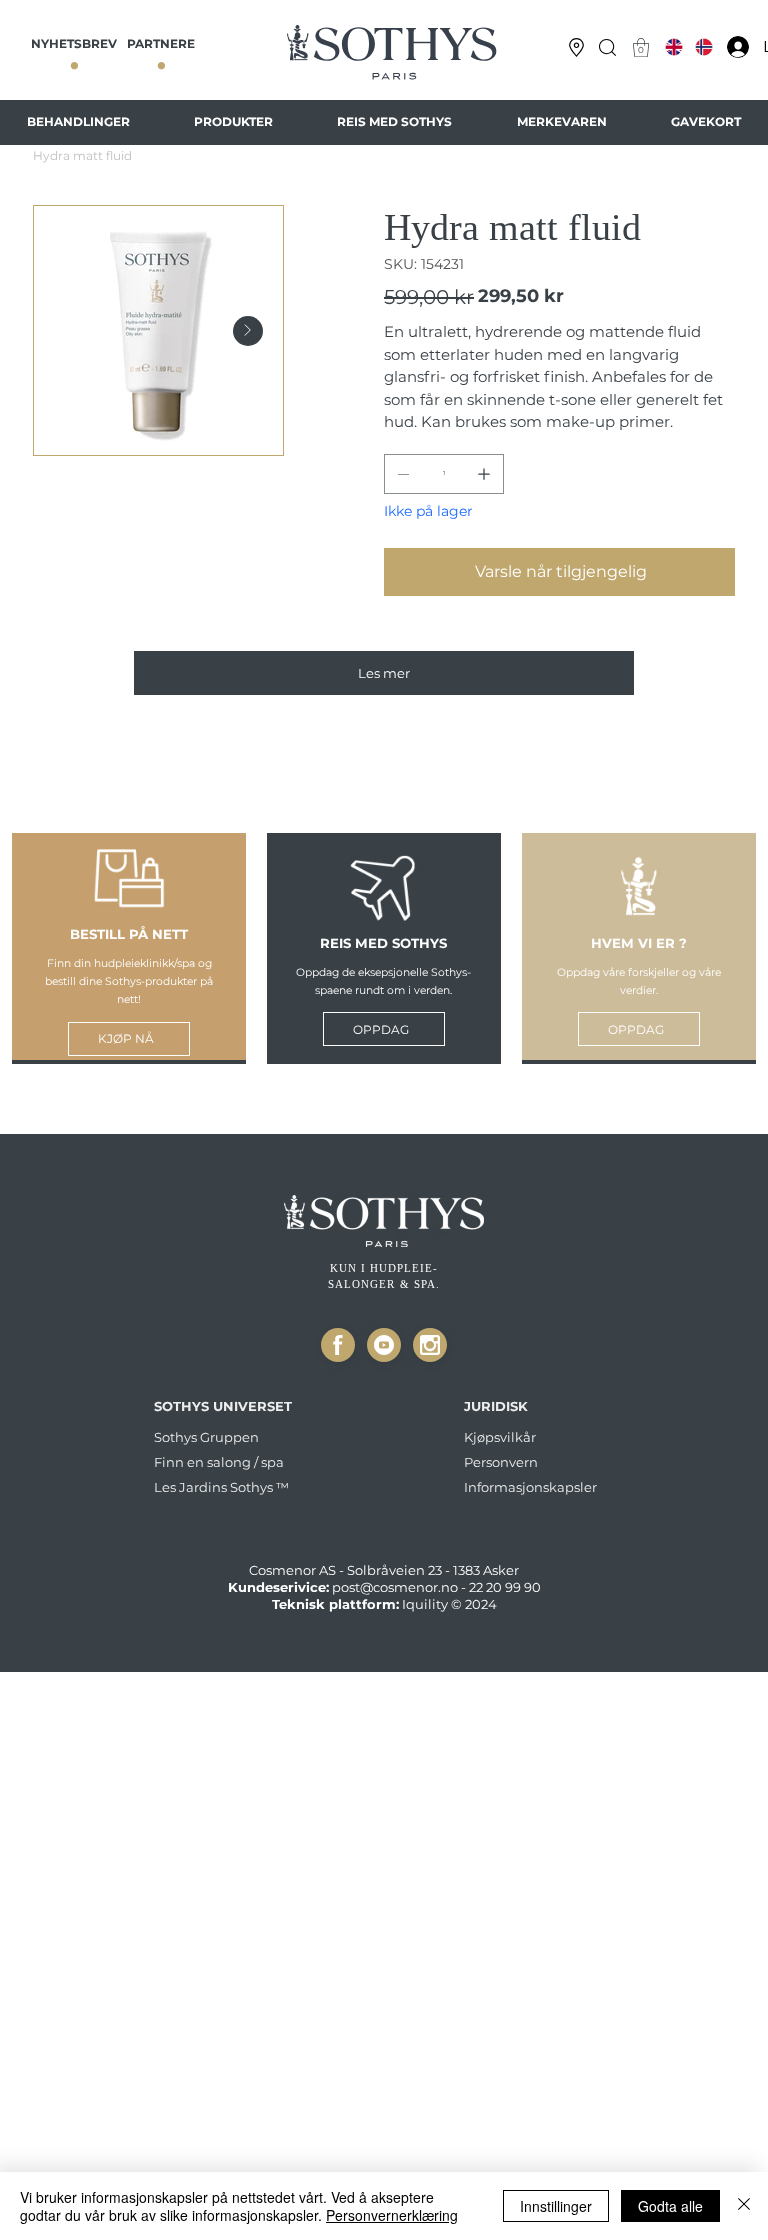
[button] (607, 47)
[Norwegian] (704, 47)
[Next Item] (248, 331)
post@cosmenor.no (395, 1587)
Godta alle (670, 2206)
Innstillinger (556, 2206)
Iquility (425, 1604)
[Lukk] (338, 1345)
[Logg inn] (733, 47)
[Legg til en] (484, 474)
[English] (674, 47)
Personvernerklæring (392, 2215)
